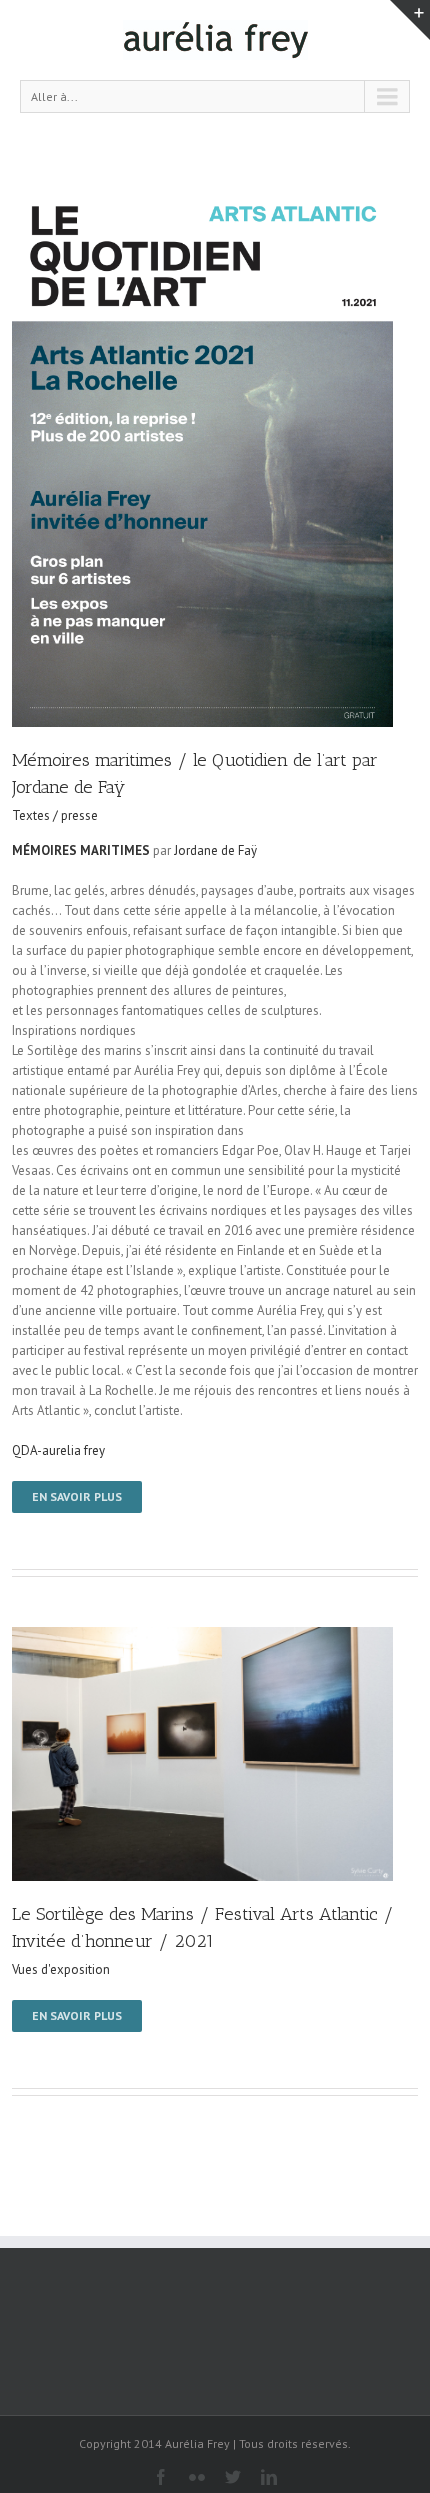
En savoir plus (77, 1496)
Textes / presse (55, 815)
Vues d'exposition (61, 1969)
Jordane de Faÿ (215, 850)
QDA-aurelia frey (58, 1450)
